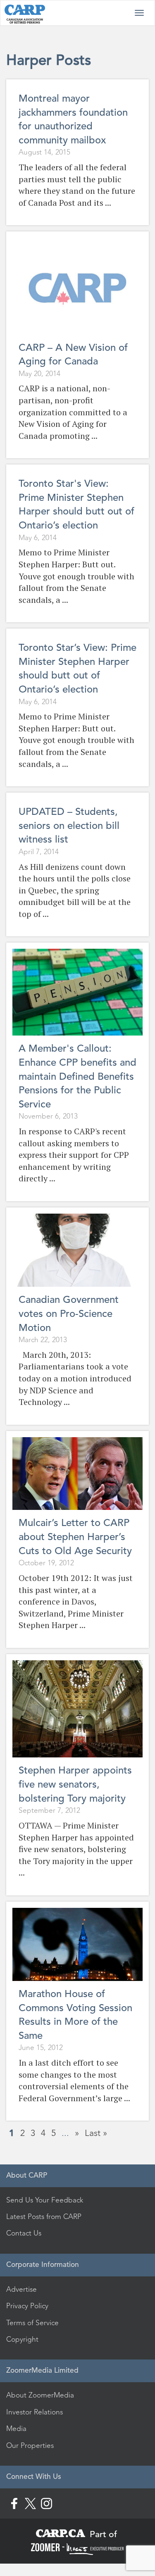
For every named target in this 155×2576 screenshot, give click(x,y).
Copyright (22, 2339)
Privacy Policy (27, 2306)
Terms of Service (32, 2323)
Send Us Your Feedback (45, 2200)
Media (16, 2428)
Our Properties (30, 2445)
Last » (96, 2133)
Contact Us (24, 2233)
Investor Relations (35, 2412)
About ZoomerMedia (40, 2395)
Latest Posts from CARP (44, 2217)
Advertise (21, 2289)
